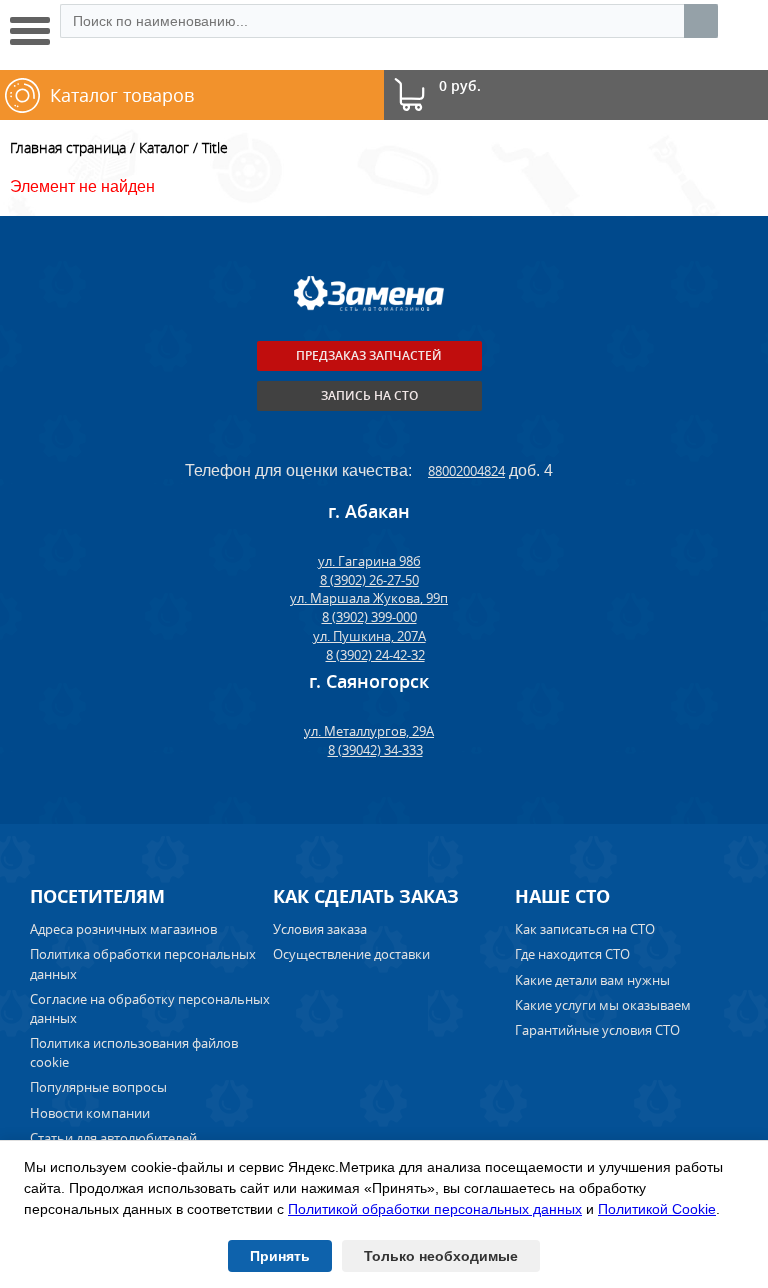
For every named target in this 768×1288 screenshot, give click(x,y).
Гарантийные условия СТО (599, 1030)
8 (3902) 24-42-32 (375, 655)
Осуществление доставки (351, 954)
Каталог (164, 147)
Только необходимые (441, 1256)
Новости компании (90, 1113)
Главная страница (68, 147)
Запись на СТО (369, 395)
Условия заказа (320, 929)
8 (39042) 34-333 (375, 750)
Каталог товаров (122, 95)
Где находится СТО (572, 954)
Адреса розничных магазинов (123, 929)
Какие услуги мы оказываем (603, 1005)
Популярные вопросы (98, 1087)
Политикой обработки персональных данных (435, 1209)
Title (215, 147)
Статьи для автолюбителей (113, 1138)
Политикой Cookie (657, 1209)
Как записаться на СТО (585, 929)
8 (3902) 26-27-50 (369, 580)
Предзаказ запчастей (369, 355)
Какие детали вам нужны (592, 980)
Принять (280, 1256)
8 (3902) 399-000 (369, 617)
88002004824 (466, 471)
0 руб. (460, 86)
